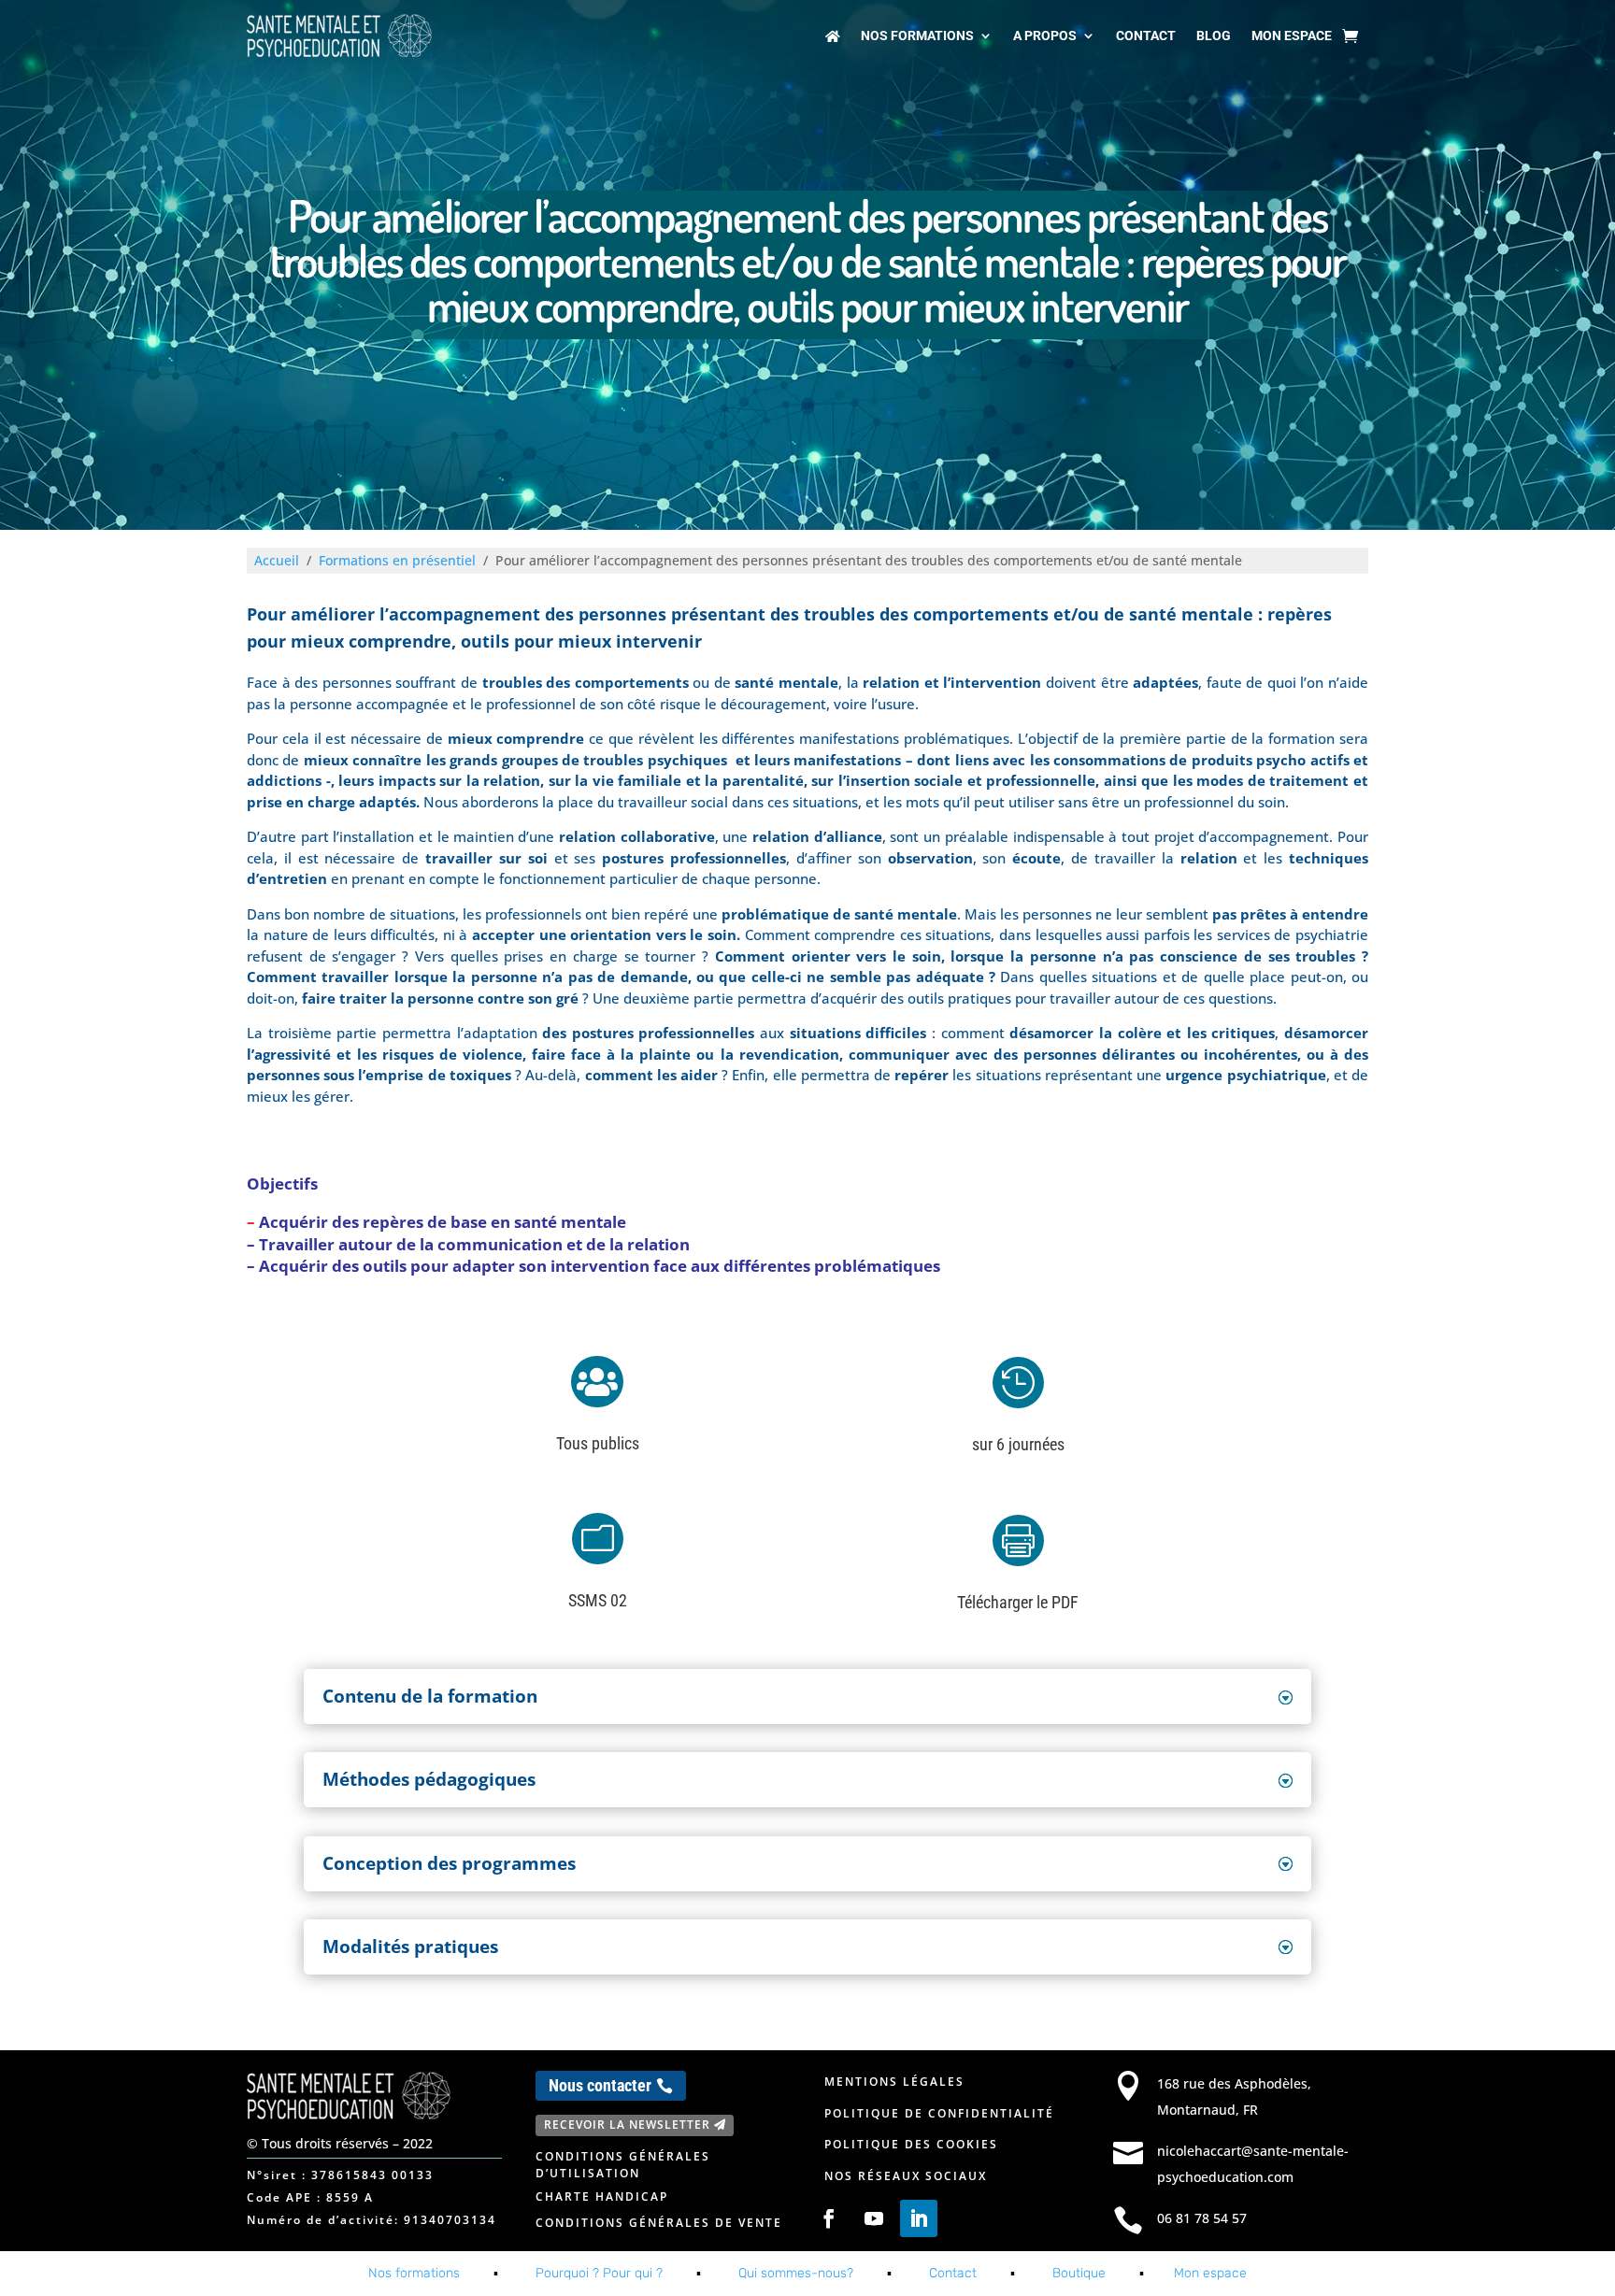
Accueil (277, 560)
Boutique (1079, 2273)
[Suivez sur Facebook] (829, 2218)
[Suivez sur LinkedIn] (919, 2218)
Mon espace (1292, 36)
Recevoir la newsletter (627, 2125)
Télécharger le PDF (1018, 1602)
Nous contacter (600, 2085)
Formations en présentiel (397, 560)
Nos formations (917, 36)
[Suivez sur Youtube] (874, 2218)
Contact (1146, 36)
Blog (1214, 36)
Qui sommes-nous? (796, 2273)
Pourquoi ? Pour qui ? (599, 2273)
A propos (1045, 36)
